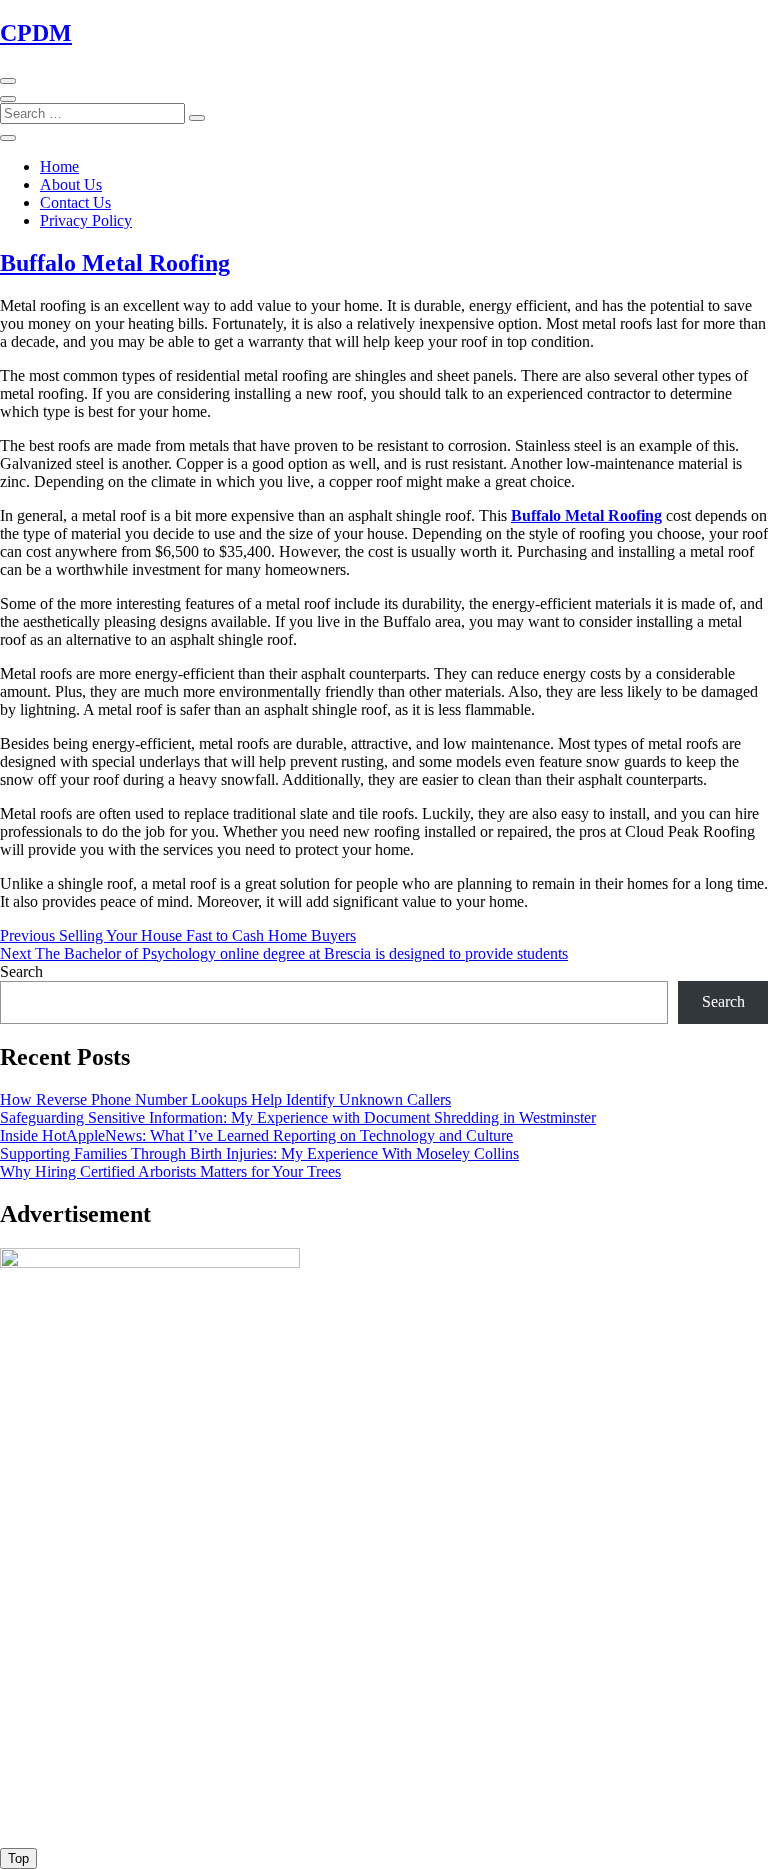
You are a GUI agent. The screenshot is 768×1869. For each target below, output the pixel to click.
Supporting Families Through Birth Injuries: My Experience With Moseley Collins (259, 1153)
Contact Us (75, 202)
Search (21, 971)
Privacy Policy (86, 220)
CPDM (36, 33)
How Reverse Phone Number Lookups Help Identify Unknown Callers (225, 1099)
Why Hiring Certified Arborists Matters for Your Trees (170, 1171)
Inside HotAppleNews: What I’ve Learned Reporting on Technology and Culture (256, 1135)
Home (59, 166)
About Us (71, 184)
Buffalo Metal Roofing (115, 263)
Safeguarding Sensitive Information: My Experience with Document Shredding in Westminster (298, 1117)
